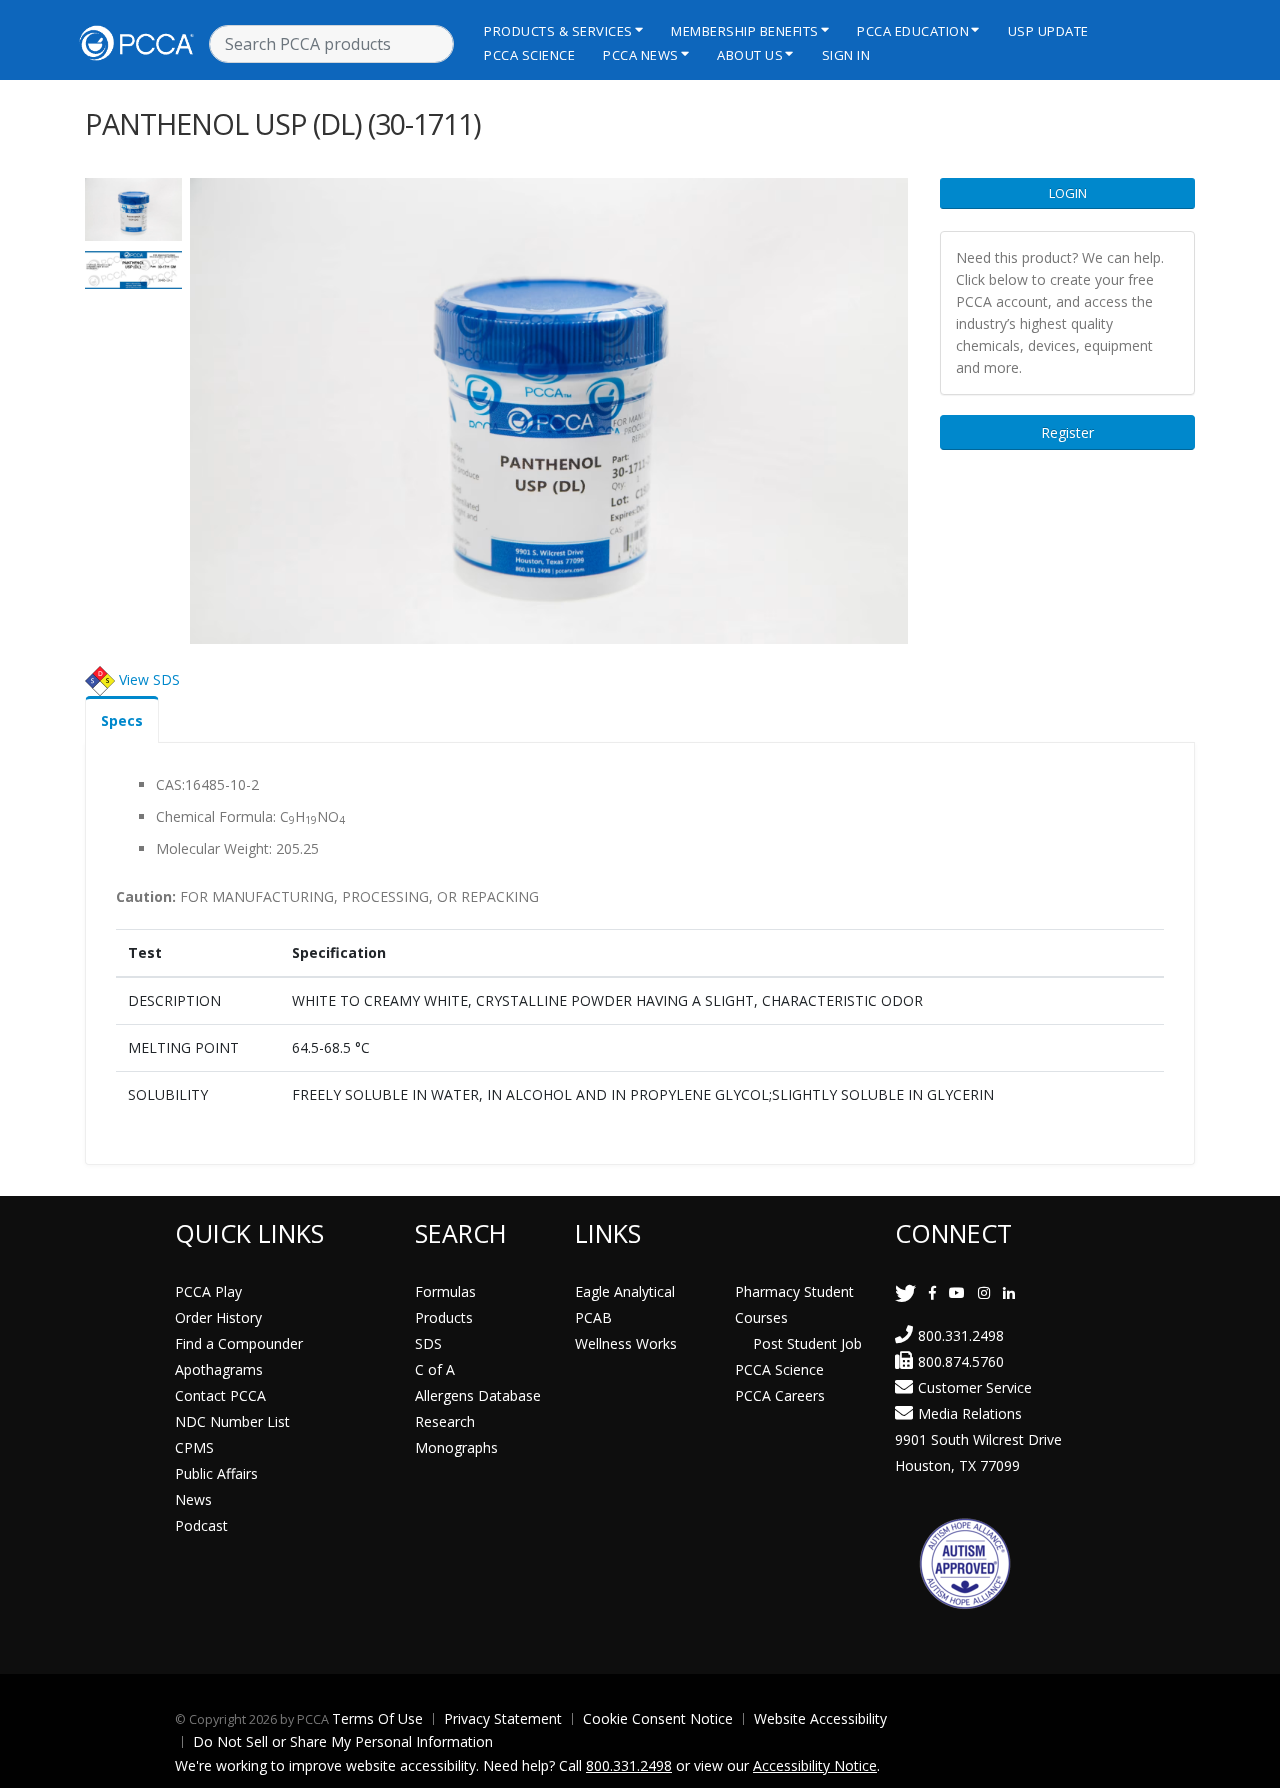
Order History (218, 1317)
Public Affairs (216, 1473)
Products (444, 1317)
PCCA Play (208, 1291)
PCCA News (641, 55)
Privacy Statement (503, 1718)
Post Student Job (807, 1343)
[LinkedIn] (1009, 1292)
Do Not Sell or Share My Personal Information (343, 1741)
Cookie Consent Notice (658, 1718)
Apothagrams (219, 1369)
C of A (435, 1369)
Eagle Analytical (625, 1291)
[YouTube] (957, 1292)
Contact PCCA (220, 1395)
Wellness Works (626, 1343)
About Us (750, 55)
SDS (428, 1343)
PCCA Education (913, 31)
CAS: (170, 784)
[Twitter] (905, 1292)
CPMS (194, 1447)
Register (1067, 432)
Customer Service (975, 1387)
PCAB (593, 1317)
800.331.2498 (961, 1335)
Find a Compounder (239, 1343)
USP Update (1048, 31)
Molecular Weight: (214, 848)
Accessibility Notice (815, 1765)
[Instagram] (984, 1292)
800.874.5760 (961, 1361)
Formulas (445, 1291)
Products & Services (558, 31)
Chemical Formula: (216, 816)
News (193, 1499)
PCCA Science (529, 55)
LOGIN (1068, 193)
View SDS (149, 679)
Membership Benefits (745, 31)
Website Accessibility (820, 1718)
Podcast (201, 1525)
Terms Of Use (377, 1718)
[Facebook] (932, 1292)
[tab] (122, 719)
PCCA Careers (780, 1395)
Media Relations (970, 1413)
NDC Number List (232, 1421)
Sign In (846, 55)
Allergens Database (478, 1395)
